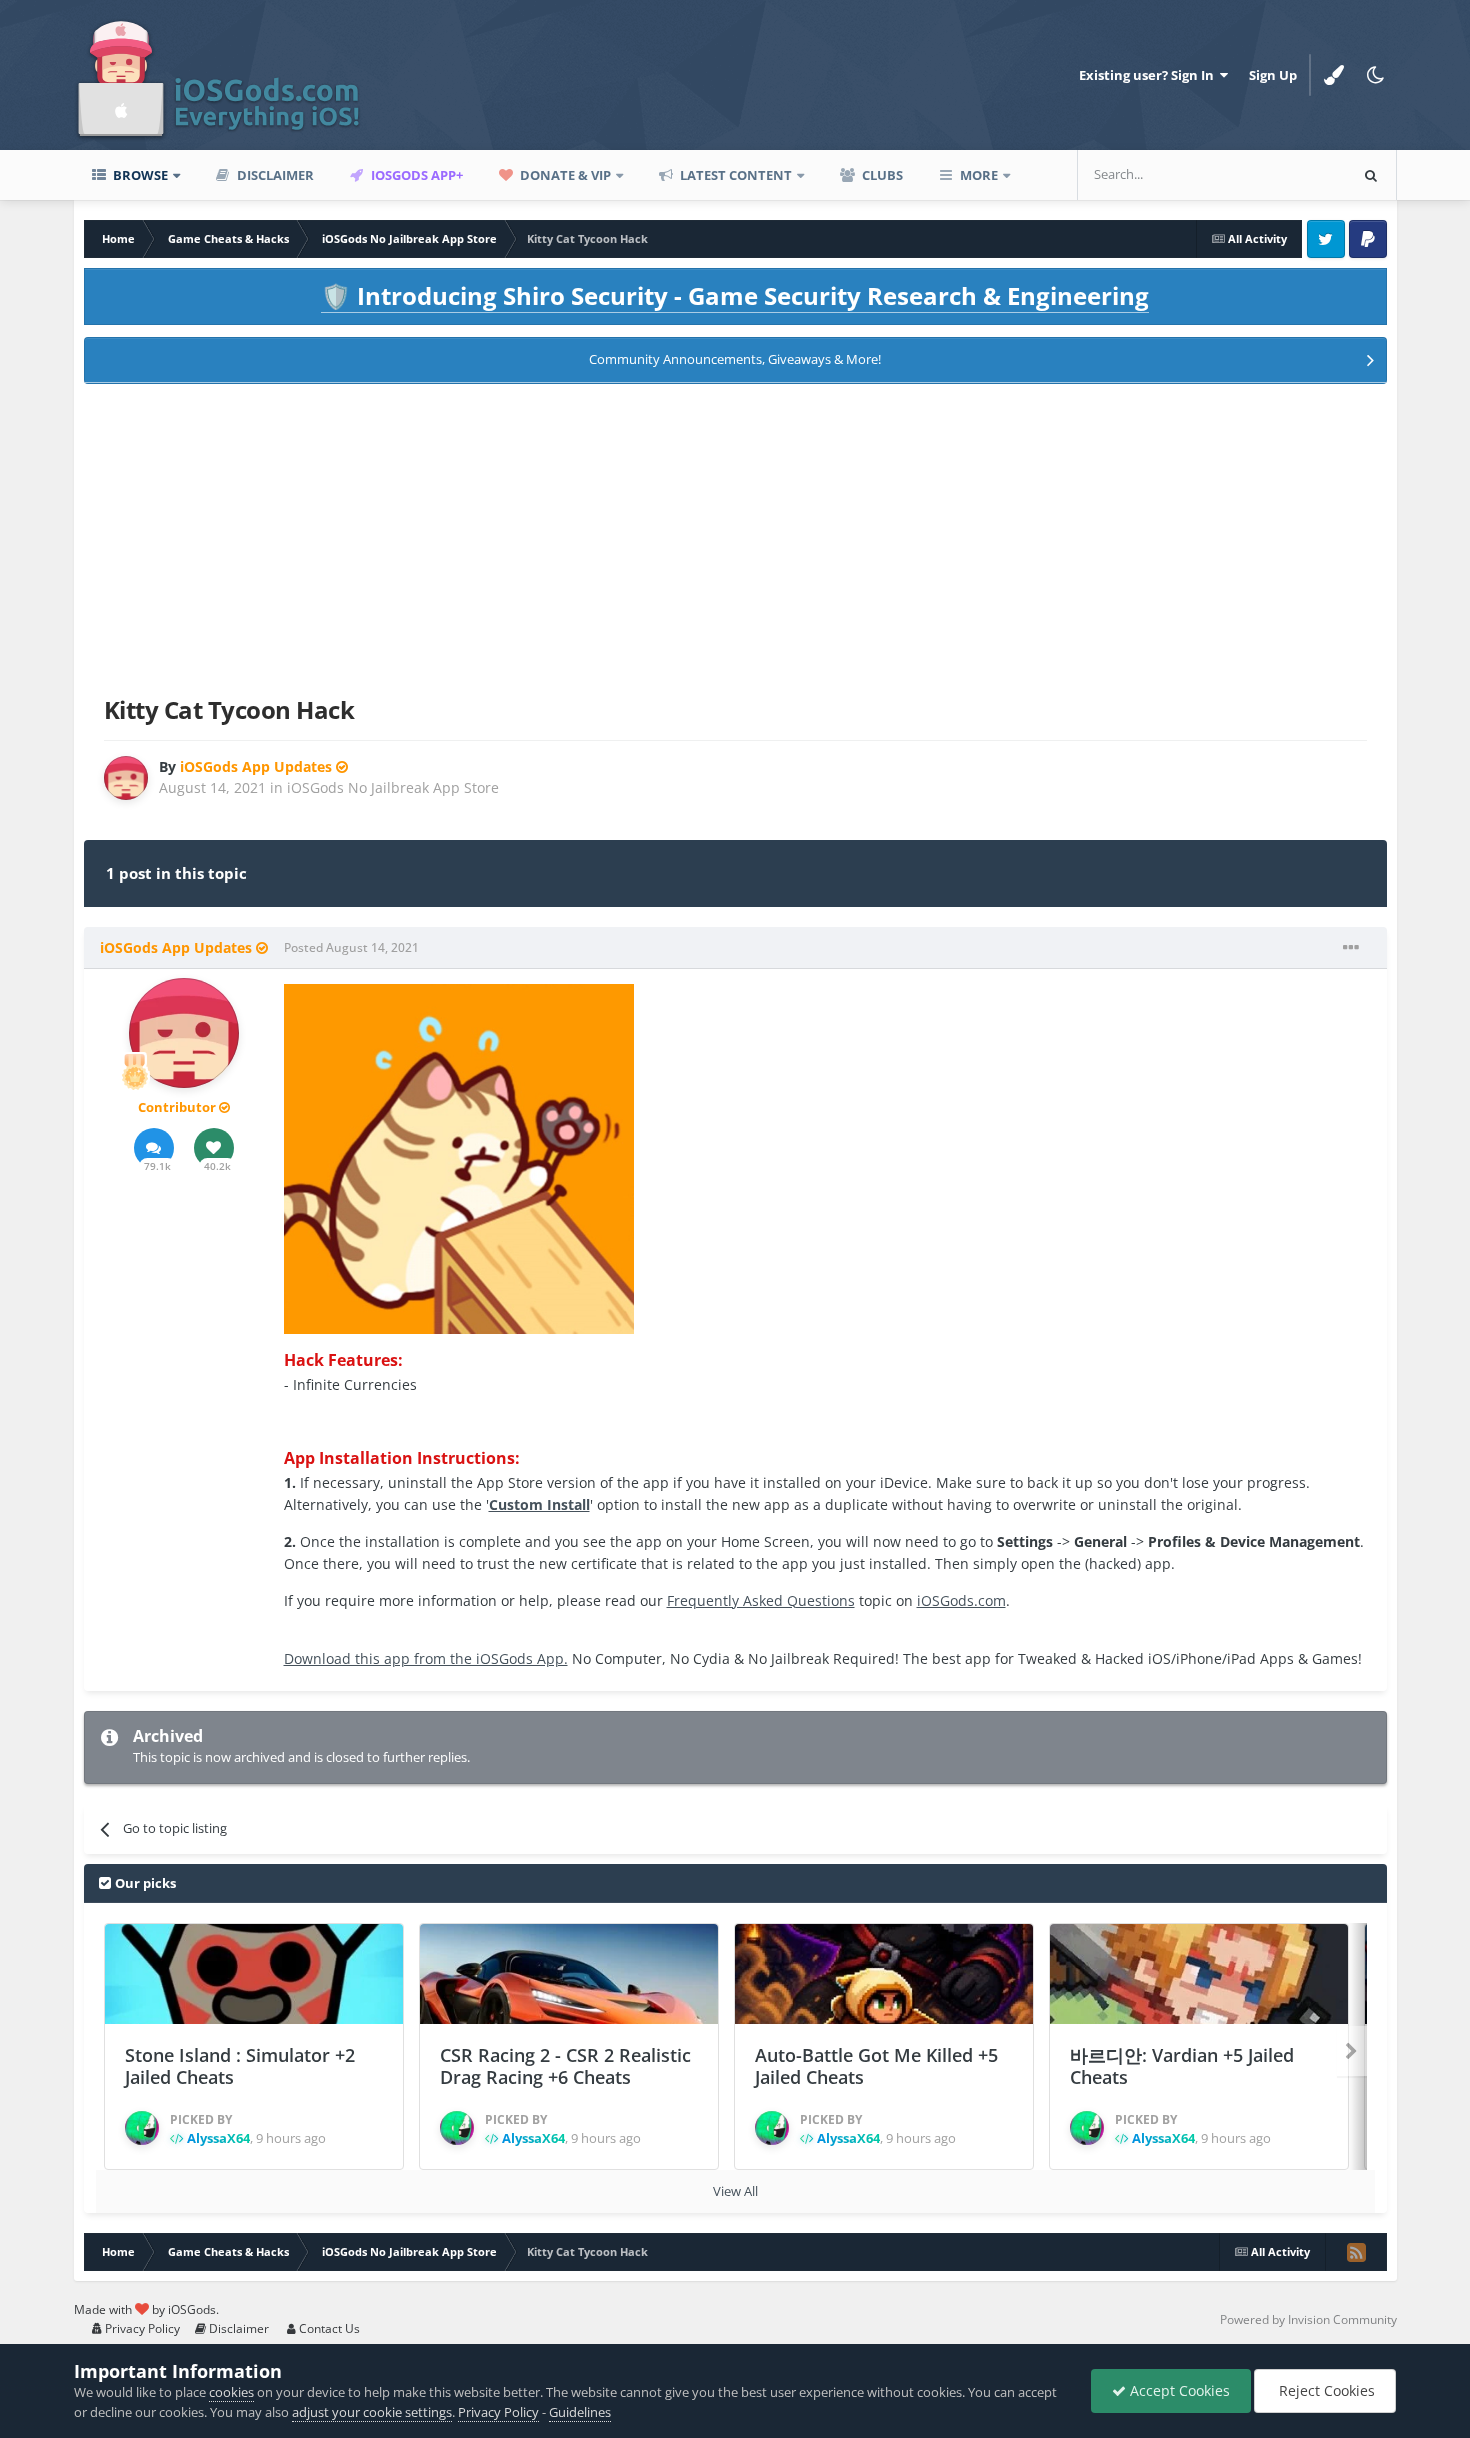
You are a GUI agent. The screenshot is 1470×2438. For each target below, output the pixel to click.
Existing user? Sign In (1149, 75)
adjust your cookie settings (372, 2412)
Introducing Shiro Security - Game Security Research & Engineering (735, 295)
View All (735, 2191)
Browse (139, 175)
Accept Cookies (1178, 2390)
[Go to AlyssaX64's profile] (142, 2128)
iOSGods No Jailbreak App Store (393, 787)
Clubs (881, 175)
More (979, 175)
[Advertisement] (735, 536)
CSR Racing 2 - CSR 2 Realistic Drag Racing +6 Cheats (565, 2066)
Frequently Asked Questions (761, 1600)
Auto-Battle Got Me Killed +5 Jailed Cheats (876, 2066)
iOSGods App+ (415, 175)
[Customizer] (1334, 75)
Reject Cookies (1325, 2390)
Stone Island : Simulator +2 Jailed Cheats (240, 2066)
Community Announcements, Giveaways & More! (735, 359)
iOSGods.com (961, 1600)
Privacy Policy (141, 2328)
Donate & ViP (564, 175)
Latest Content (734, 175)
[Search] (1371, 175)
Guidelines (580, 2412)
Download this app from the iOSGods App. (426, 1658)
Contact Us (328, 2328)
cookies (231, 2392)
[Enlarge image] (459, 1157)
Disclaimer (274, 175)
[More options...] (1351, 948)
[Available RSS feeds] (1356, 2252)
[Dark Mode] (1376, 75)
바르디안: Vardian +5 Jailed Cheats (1182, 2066)
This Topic (1290, 174)
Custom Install (539, 1504)
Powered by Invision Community (1308, 2319)
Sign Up (1273, 75)
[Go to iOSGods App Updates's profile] (126, 778)
